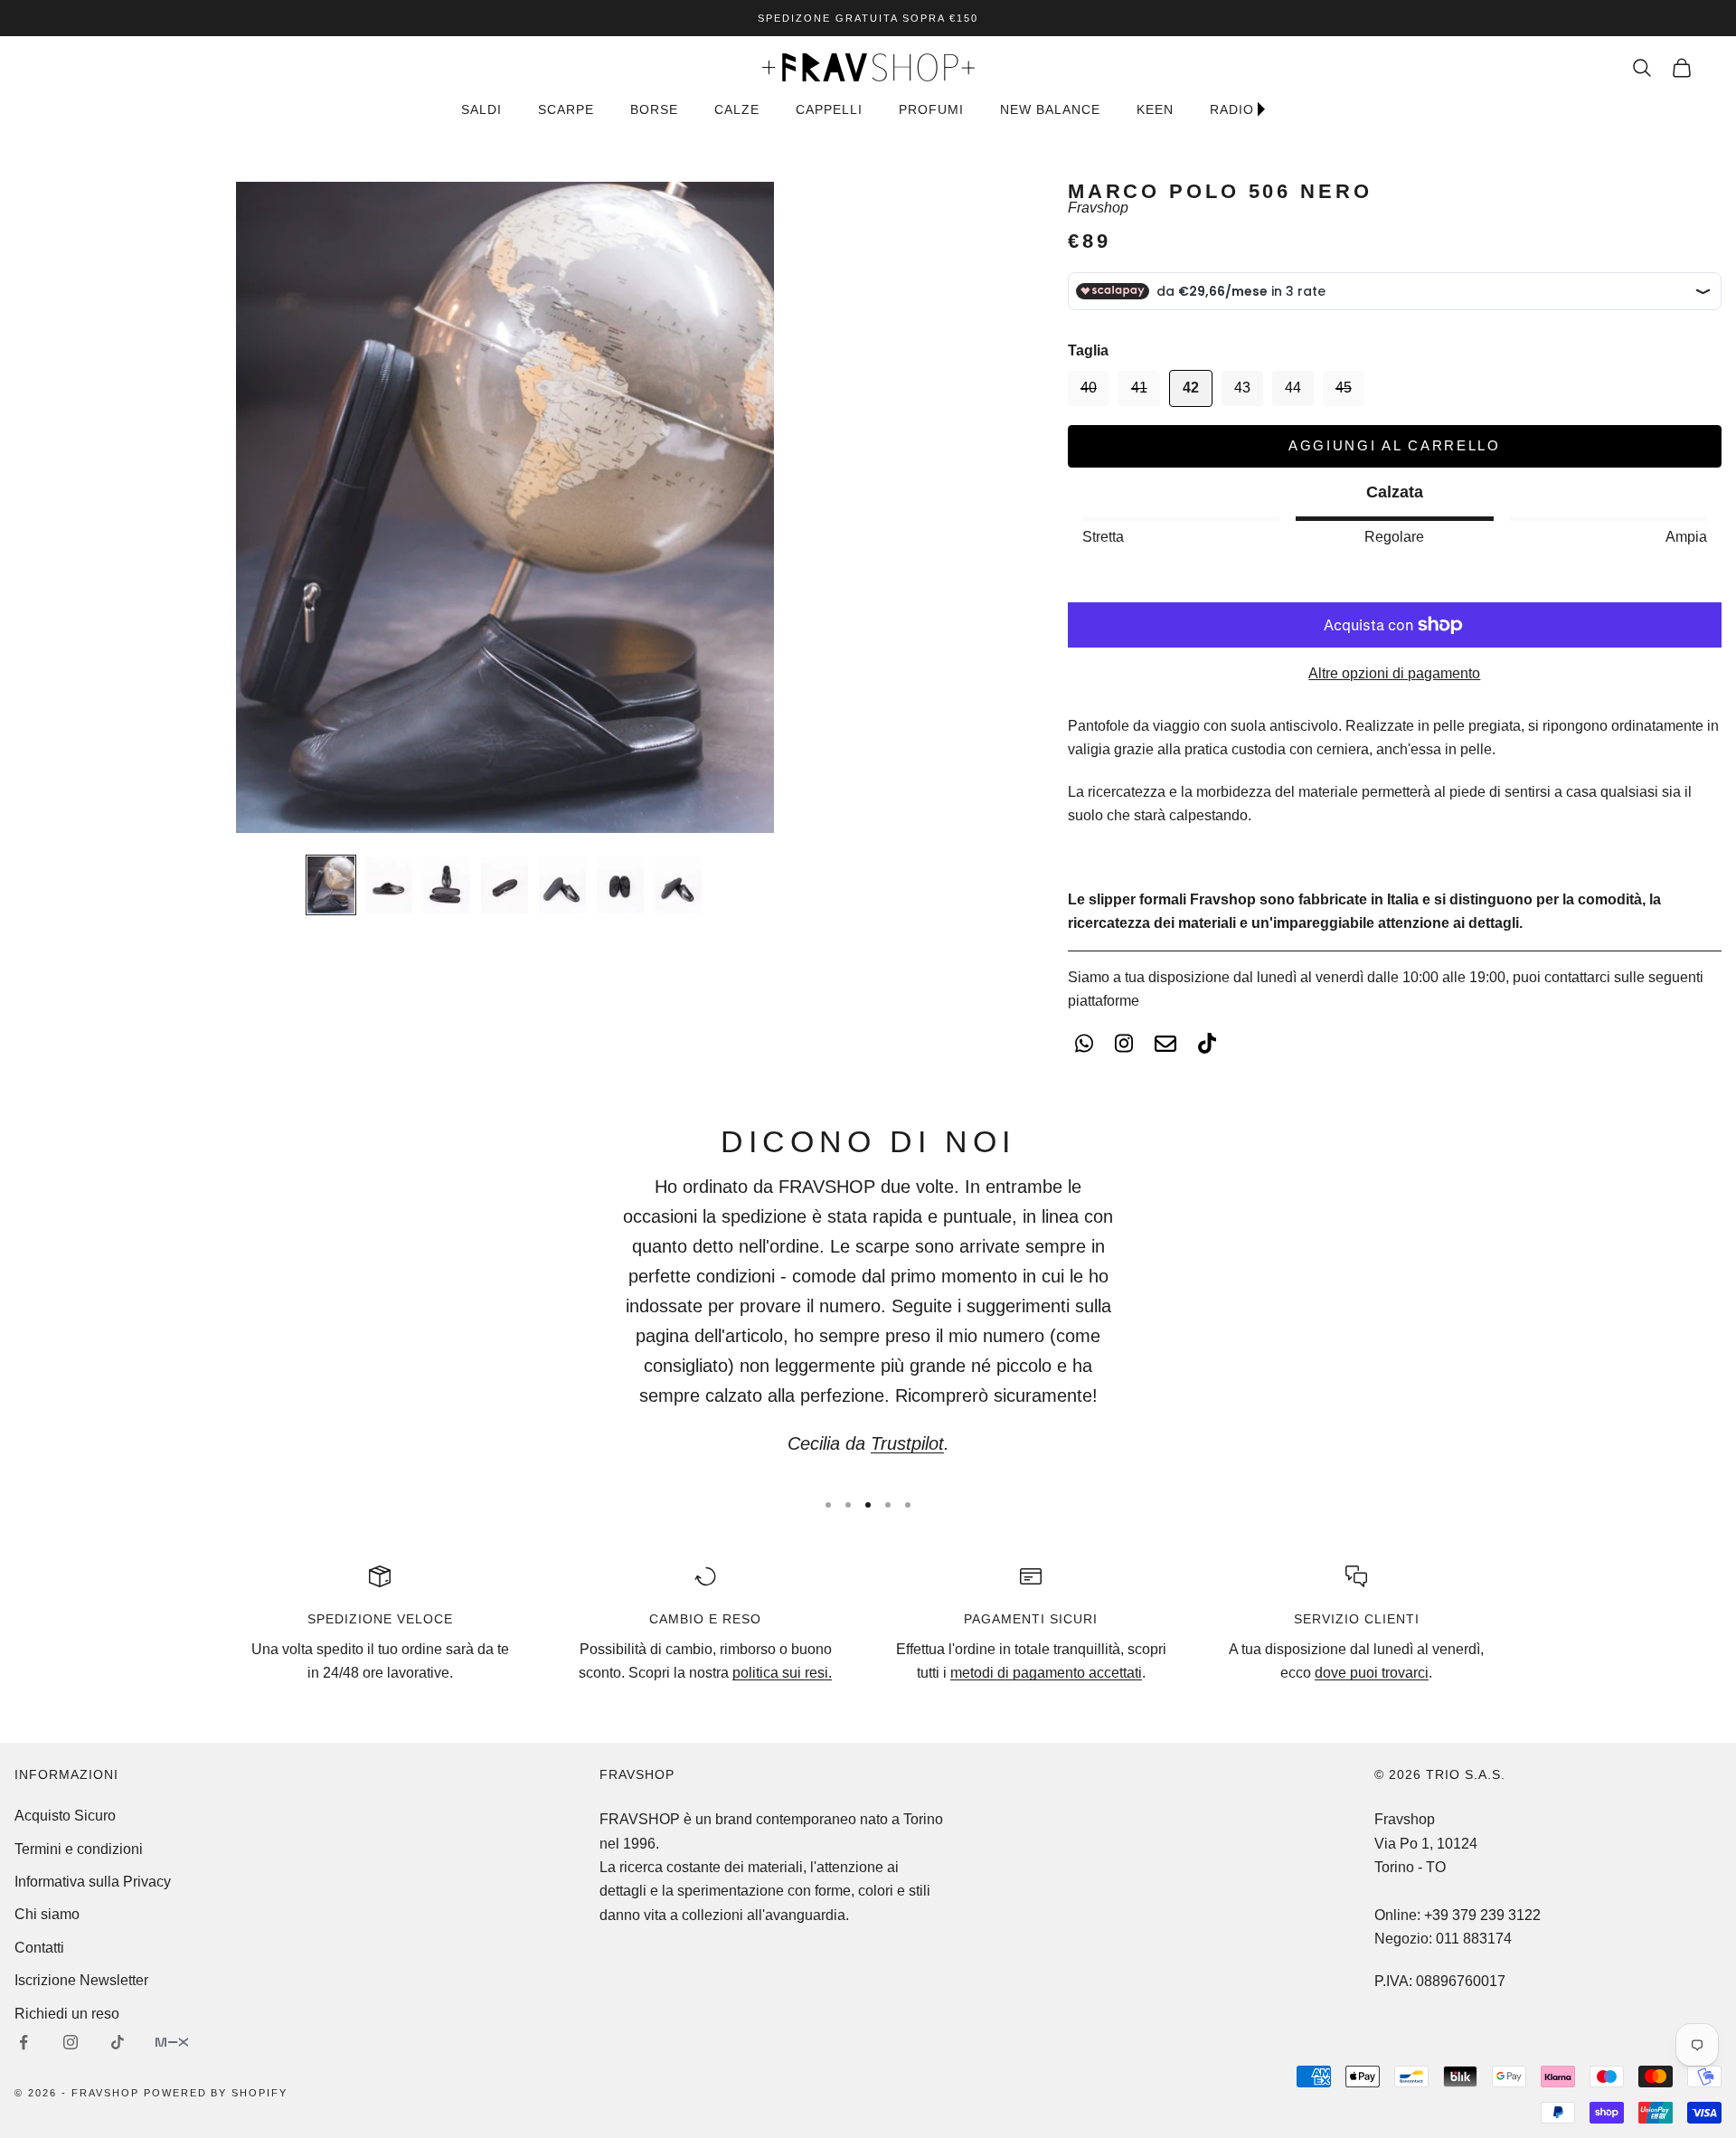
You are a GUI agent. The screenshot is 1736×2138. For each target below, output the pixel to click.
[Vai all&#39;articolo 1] (331, 885)
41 (1139, 388)
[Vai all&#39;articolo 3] (447, 885)
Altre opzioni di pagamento (1394, 673)
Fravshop (1098, 208)
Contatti (39, 1948)
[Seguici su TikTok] (118, 2042)
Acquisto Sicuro (65, 1816)
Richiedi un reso (67, 2014)
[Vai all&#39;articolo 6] (620, 885)
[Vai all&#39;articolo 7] (678, 885)
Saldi (481, 109)
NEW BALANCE (1050, 109)
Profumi (931, 109)
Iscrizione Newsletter (81, 1980)
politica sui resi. (782, 1673)
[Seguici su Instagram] (71, 2042)
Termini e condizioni (79, 1849)
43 (1242, 388)
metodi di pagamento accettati (1046, 1673)
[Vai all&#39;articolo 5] (562, 885)
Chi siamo (47, 1914)
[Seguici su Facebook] (24, 2042)
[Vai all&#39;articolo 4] (505, 885)
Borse (654, 109)
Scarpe (566, 109)
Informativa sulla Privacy (93, 1882)
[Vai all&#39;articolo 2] (389, 885)
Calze (737, 109)
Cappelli (829, 109)
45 (1344, 388)
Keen (1155, 109)
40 (1089, 388)
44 (1293, 388)
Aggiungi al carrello (1395, 445)
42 (1191, 388)
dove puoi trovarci (1372, 1673)
